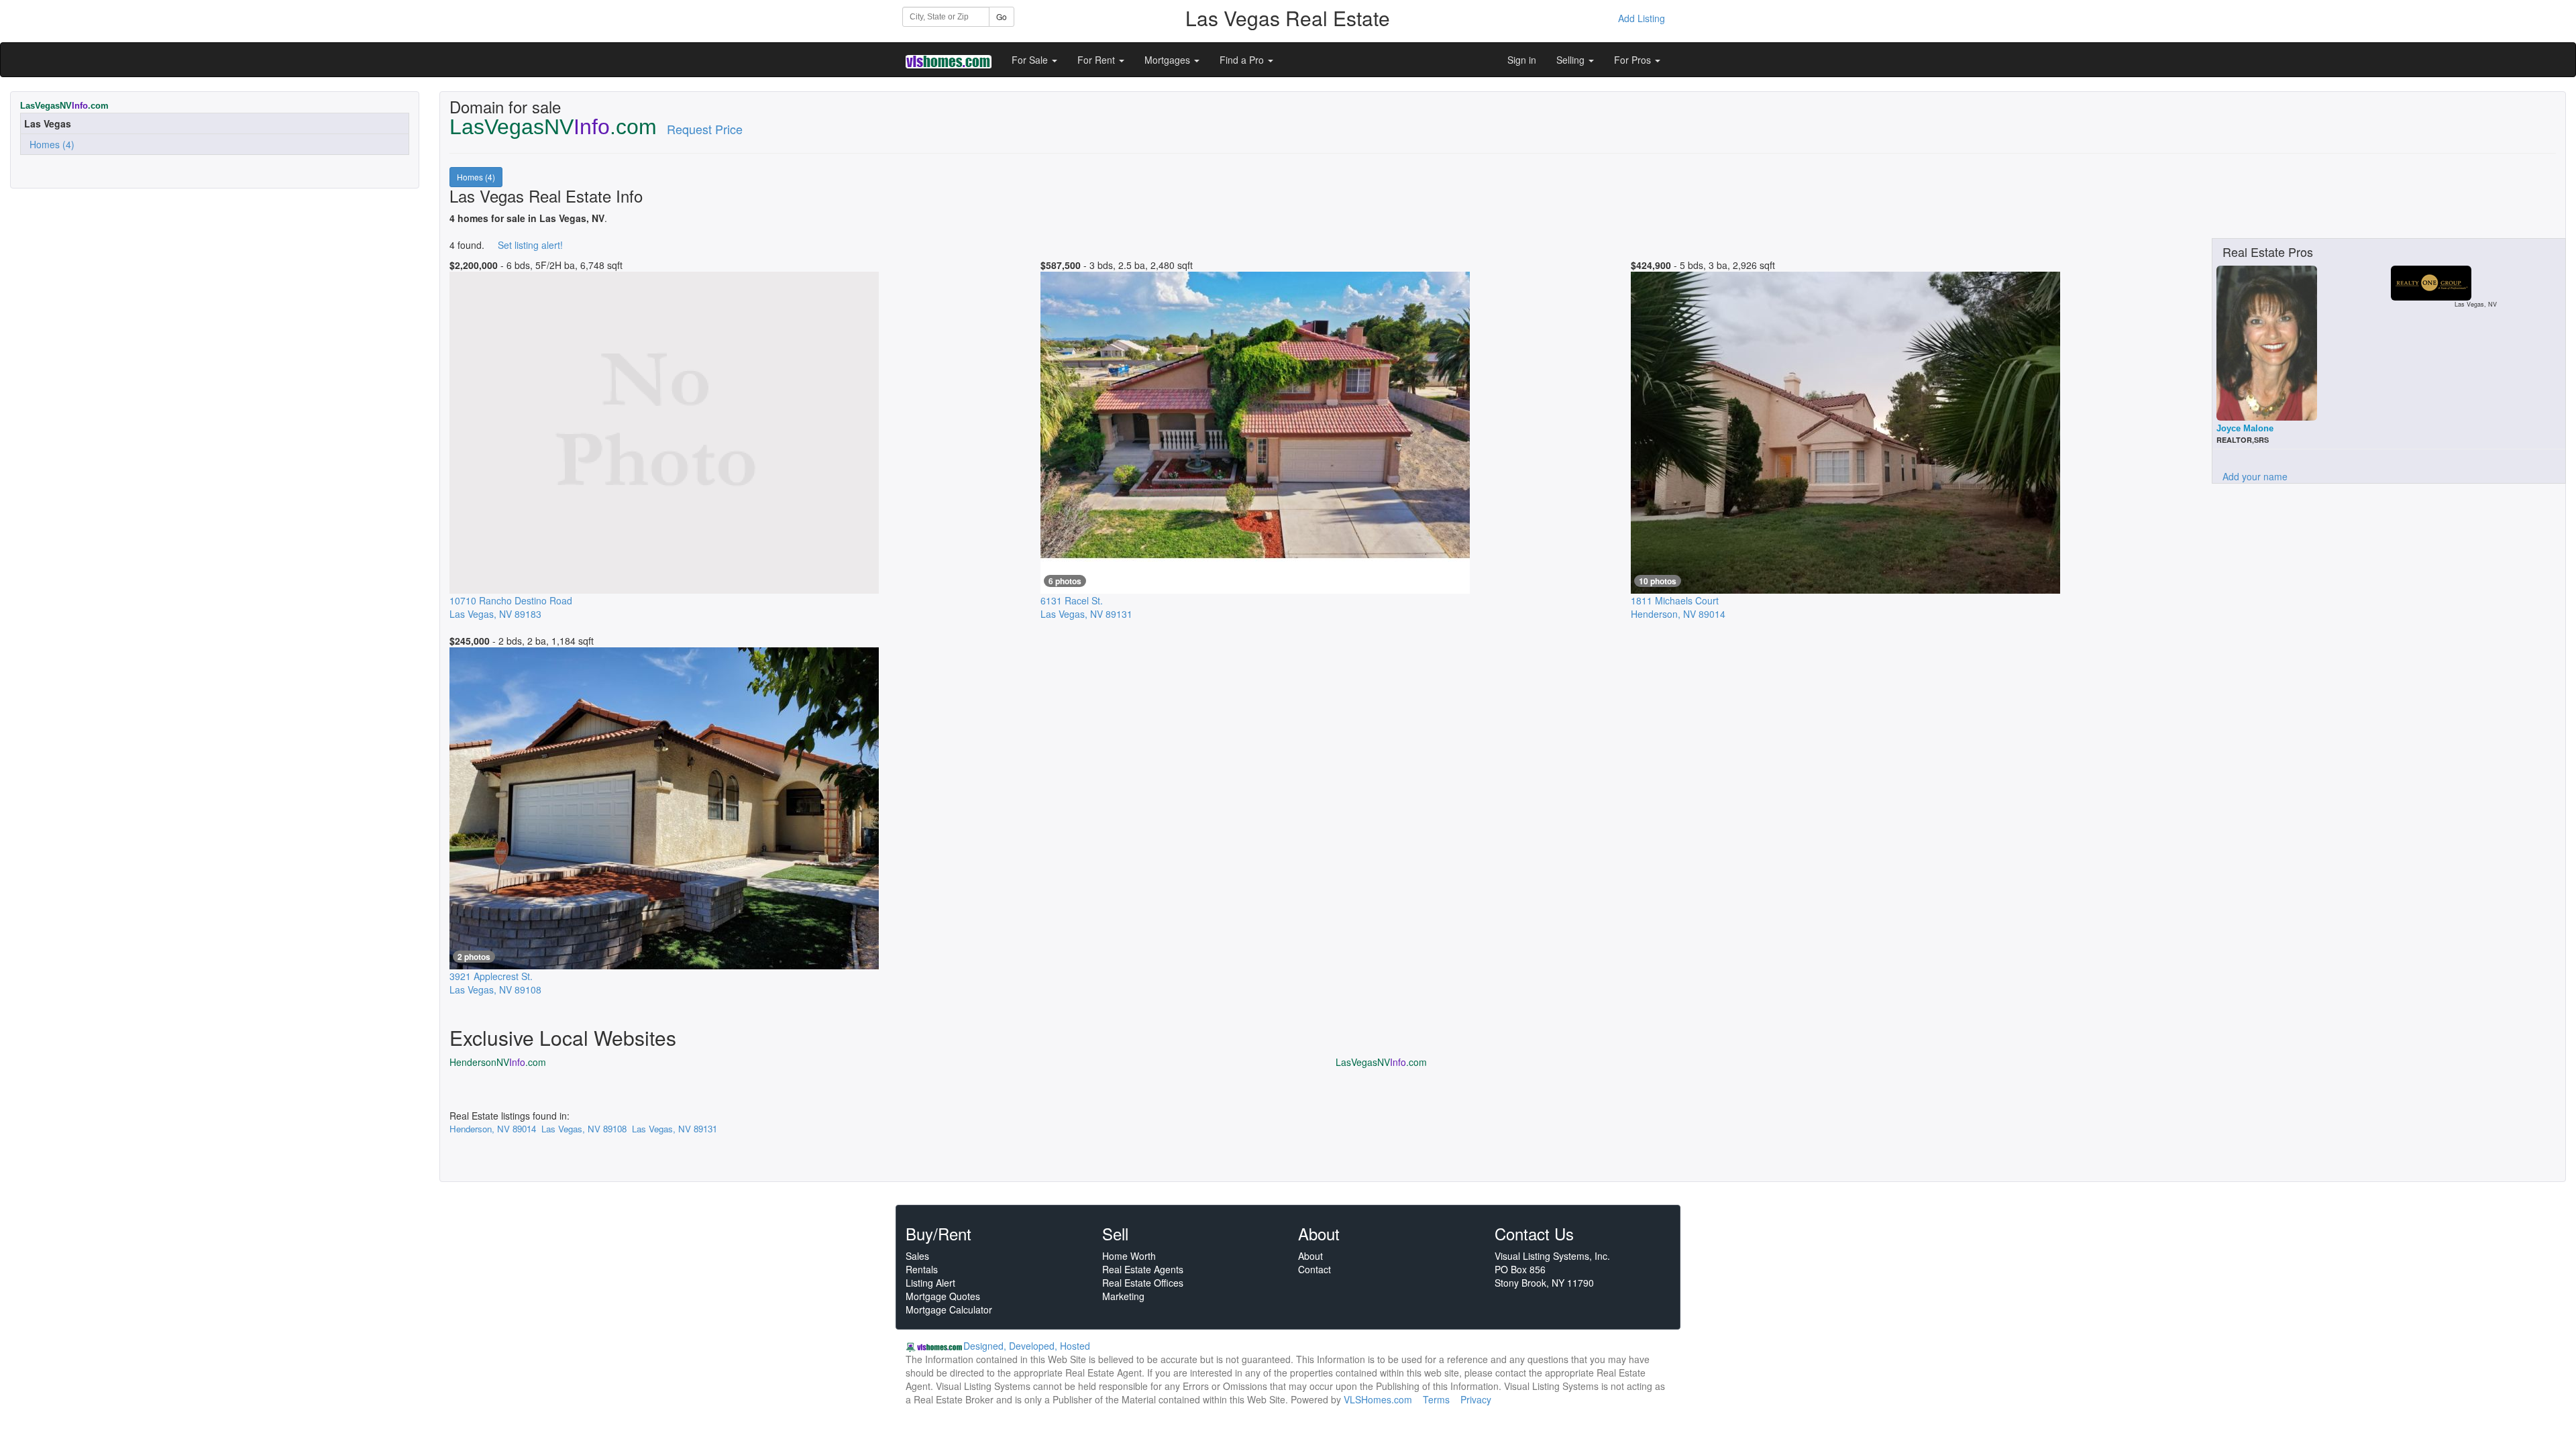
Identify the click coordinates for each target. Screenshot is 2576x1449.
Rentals (922, 1269)
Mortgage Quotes (943, 1296)
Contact (1314, 1269)
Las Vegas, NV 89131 (675, 1129)
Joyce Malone (2245, 428)
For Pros (1634, 60)
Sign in (1522, 60)
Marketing (1123, 1296)
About (1310, 1256)
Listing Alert (930, 1283)
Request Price (705, 129)
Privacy (1476, 1399)
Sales (917, 1256)
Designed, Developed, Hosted (1027, 1346)
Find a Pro (1243, 60)
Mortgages (1169, 60)
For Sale (1031, 60)
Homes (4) (49, 144)
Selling (1572, 60)
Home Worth (1129, 1256)
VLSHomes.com (1378, 1399)
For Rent (1097, 60)
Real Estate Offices (1143, 1283)
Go (1002, 16)
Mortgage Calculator (949, 1309)
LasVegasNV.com (1381, 1062)
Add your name (2255, 476)
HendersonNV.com (498, 1062)
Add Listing (1642, 18)
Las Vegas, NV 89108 (584, 1129)
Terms (1436, 1399)
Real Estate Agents (1143, 1269)
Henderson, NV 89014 (493, 1129)
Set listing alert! (530, 245)
